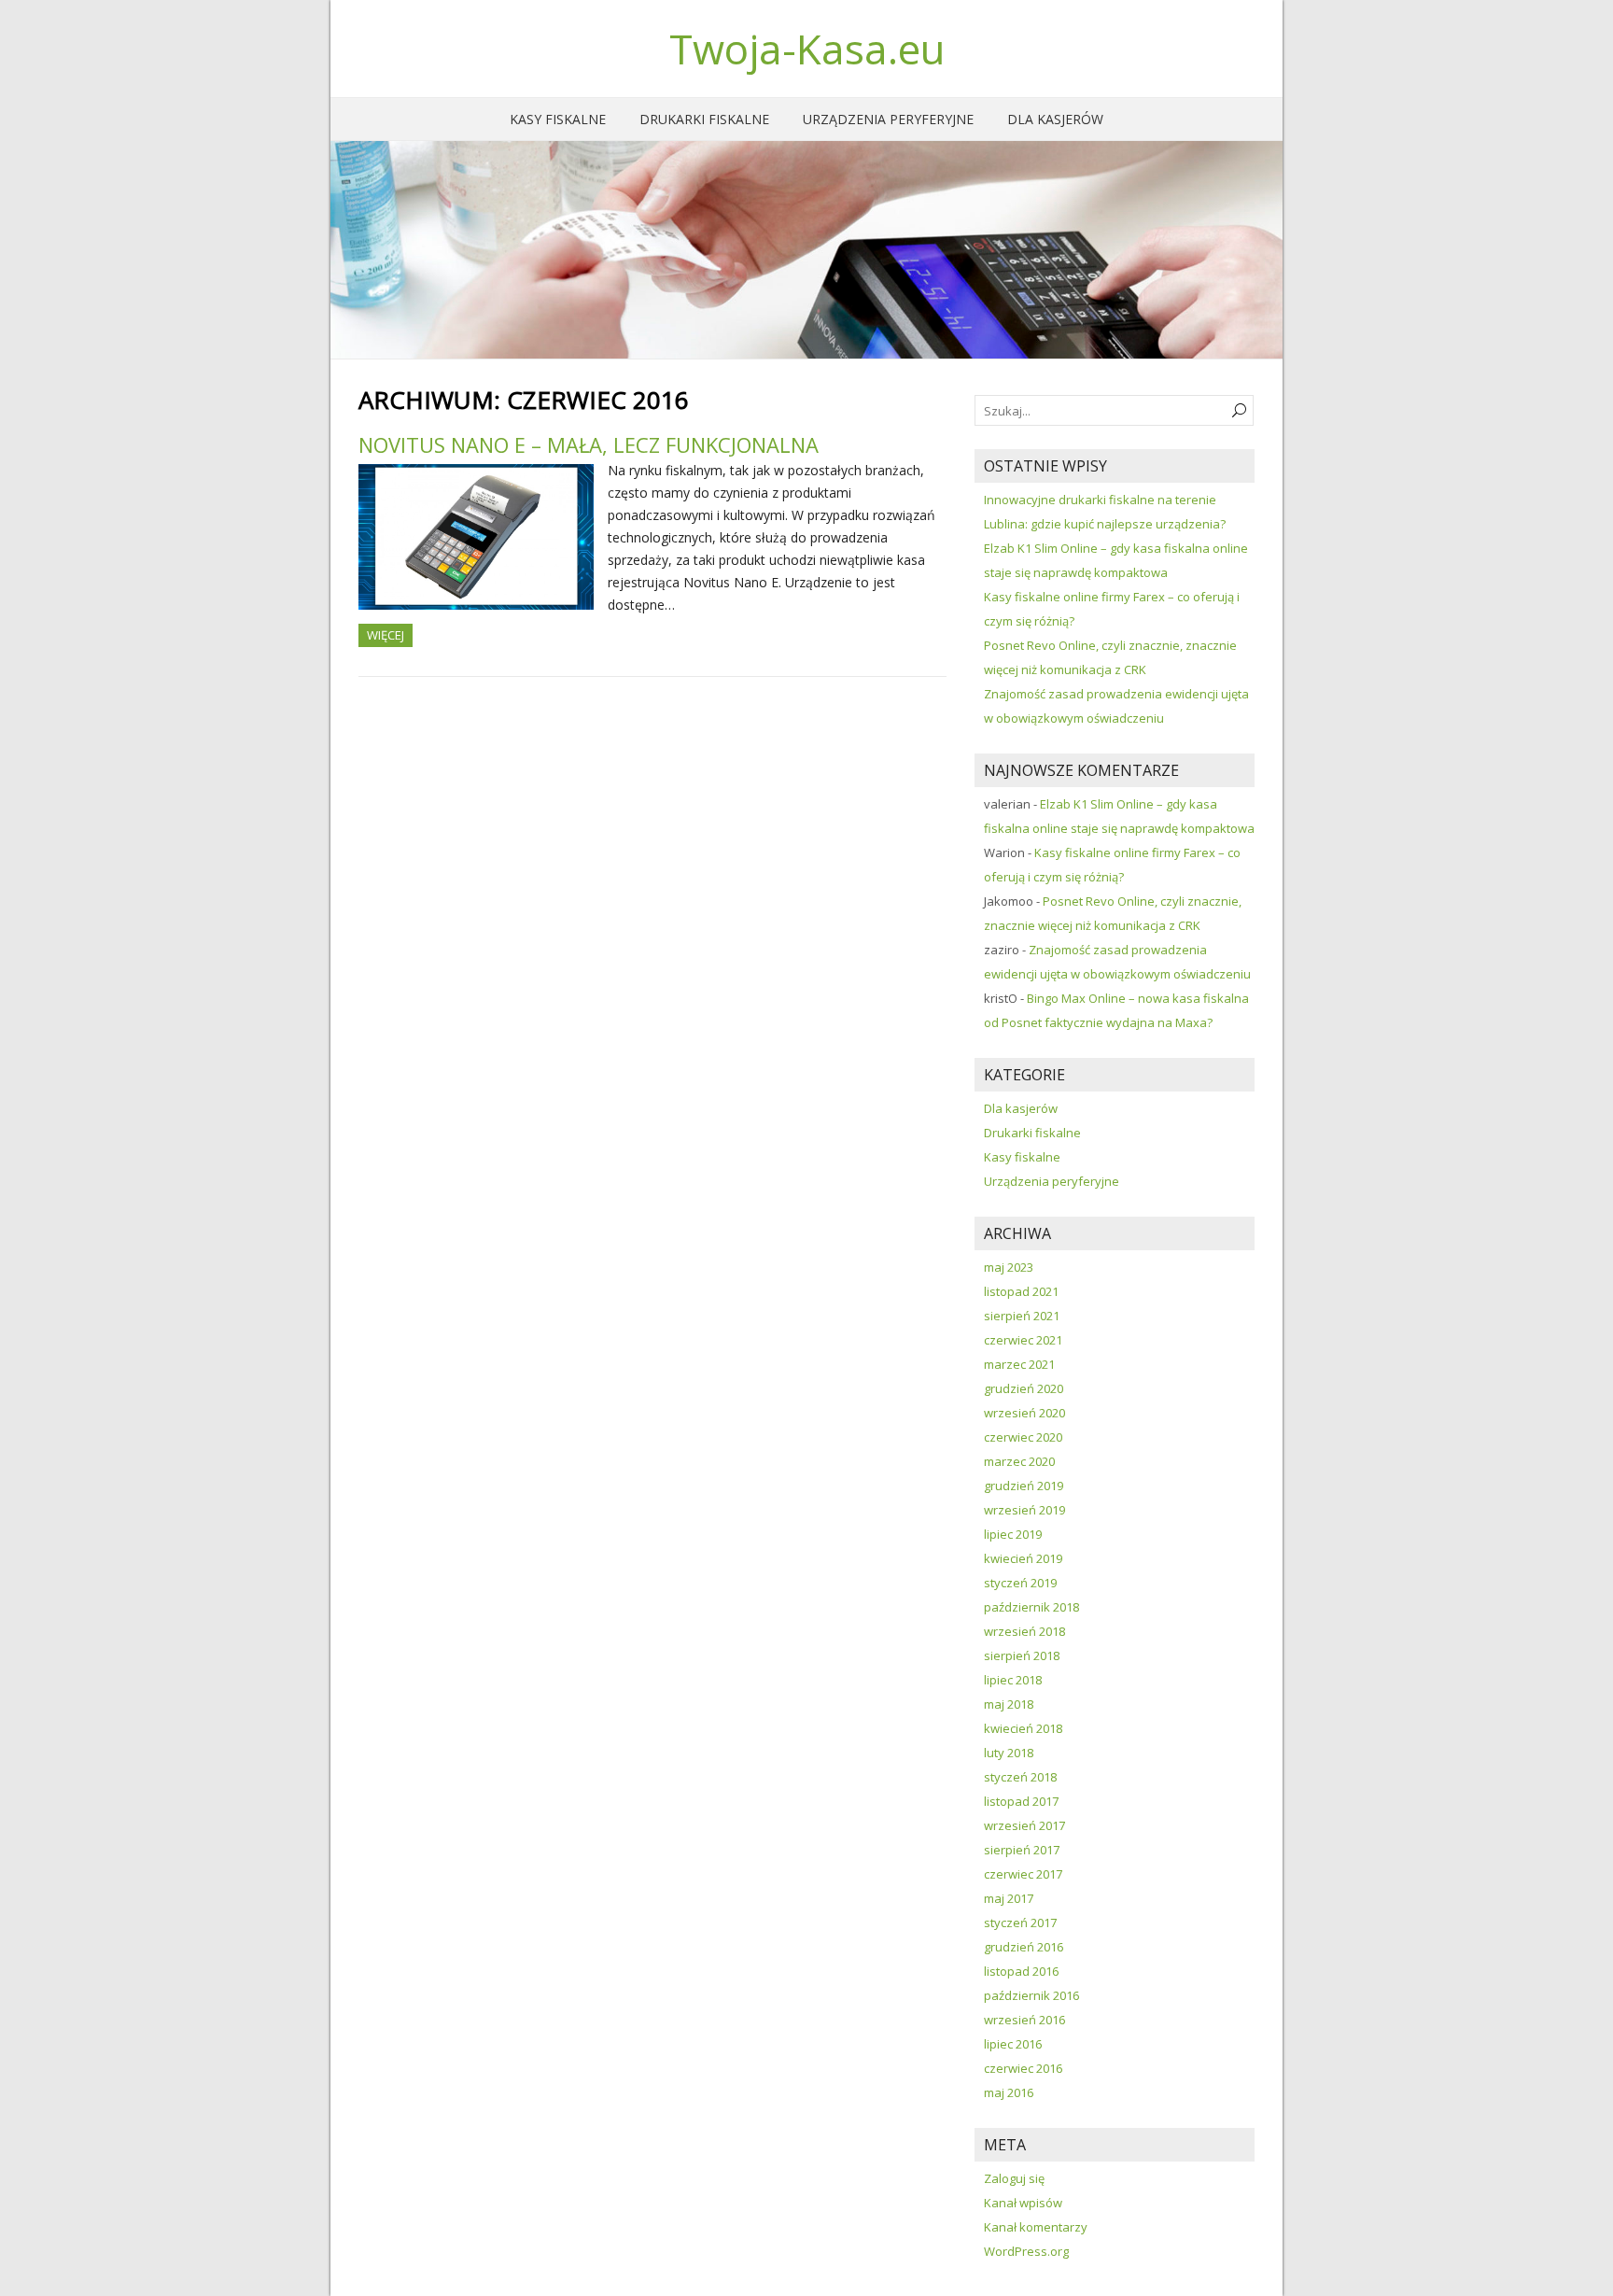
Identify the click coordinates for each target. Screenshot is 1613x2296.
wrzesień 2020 (1024, 1413)
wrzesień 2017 (1024, 1825)
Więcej (386, 635)
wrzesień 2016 (1024, 2020)
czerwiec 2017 (1023, 1874)
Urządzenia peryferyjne (888, 119)
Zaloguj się (1014, 2178)
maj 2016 (1009, 2092)
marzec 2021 (1019, 1364)
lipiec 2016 (1013, 2044)
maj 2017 (1009, 1898)
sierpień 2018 (1022, 1655)
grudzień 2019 (1024, 1486)
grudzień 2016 (1024, 1947)
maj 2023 (1009, 1267)
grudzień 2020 (1024, 1388)
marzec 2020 (1019, 1461)
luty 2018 (1009, 1753)
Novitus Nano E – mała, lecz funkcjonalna (589, 444)
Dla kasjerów (1055, 119)
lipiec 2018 (1013, 1680)
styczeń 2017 (1020, 1923)
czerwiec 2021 (1023, 1340)
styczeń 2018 (1020, 1777)
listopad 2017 (1021, 1801)
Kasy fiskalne (558, 119)
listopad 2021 (1021, 1291)
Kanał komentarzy (1036, 2227)
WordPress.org (1026, 2251)
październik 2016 (1031, 1995)
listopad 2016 (1021, 1971)
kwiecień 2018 (1023, 1728)
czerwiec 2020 (1023, 1437)
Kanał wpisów (1023, 2203)
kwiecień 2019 (1023, 1558)
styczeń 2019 (1020, 1583)
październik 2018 (1031, 1607)
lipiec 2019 (1013, 1534)
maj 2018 (1009, 1704)
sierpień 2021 (1022, 1316)
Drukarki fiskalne (704, 119)
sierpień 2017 (1022, 1850)
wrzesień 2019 (1024, 1510)
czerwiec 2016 (1023, 2068)
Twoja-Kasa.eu (807, 49)
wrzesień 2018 (1024, 1631)
